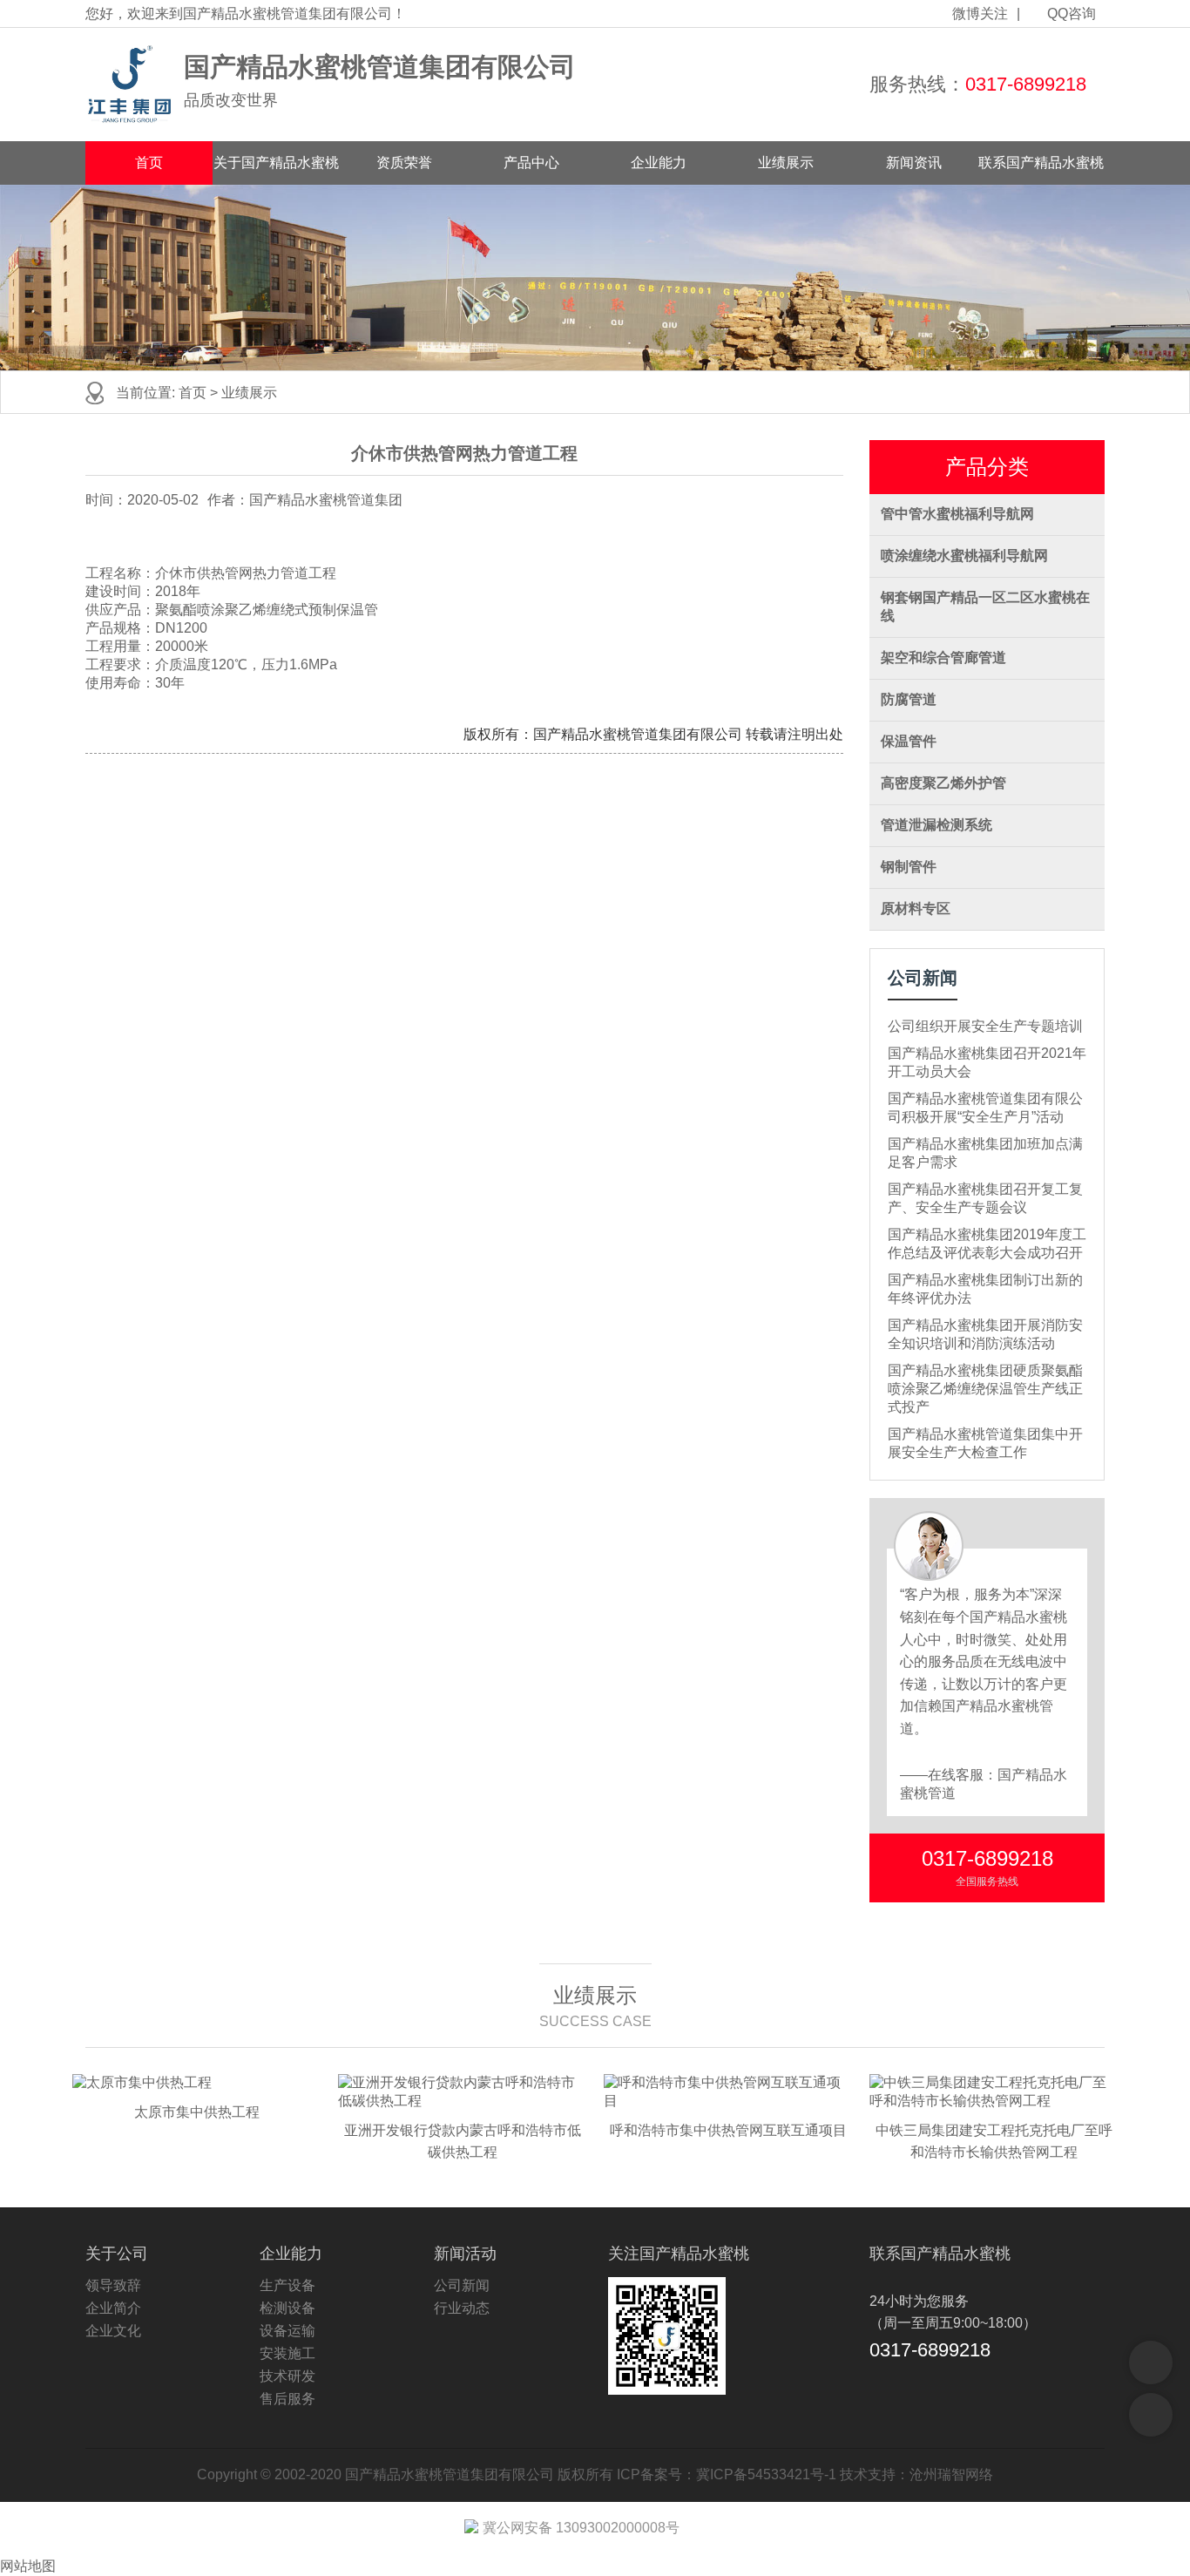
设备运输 (287, 2331)
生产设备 (287, 2285)
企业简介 (113, 2308)
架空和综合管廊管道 (943, 658)
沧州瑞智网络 (951, 2474)
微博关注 (980, 14)
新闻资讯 (914, 163)
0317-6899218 (1026, 84)
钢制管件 (909, 867)
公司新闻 (462, 2285)
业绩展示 (786, 163)
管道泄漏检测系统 (936, 825)
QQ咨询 (1072, 14)
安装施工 (287, 2353)
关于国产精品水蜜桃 (276, 163)
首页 (149, 163)
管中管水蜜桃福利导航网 (957, 514)
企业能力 (659, 163)
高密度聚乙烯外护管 (943, 783)
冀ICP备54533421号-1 (766, 2474)
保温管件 (909, 741)
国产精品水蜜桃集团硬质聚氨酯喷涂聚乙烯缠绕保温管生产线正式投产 (985, 1389)
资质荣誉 (404, 163)
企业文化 (113, 2331)
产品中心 (531, 163)
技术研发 (287, 2376)
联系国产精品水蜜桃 (1041, 163)
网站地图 (28, 2566)
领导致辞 (113, 2285)
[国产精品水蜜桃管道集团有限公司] (130, 85)
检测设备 (287, 2308)
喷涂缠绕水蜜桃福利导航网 (964, 556)
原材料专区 (916, 908)
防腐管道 (909, 699)
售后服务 (287, 2399)
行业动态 (462, 2308)
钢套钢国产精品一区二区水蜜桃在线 (985, 607)
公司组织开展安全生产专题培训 (985, 1026)
